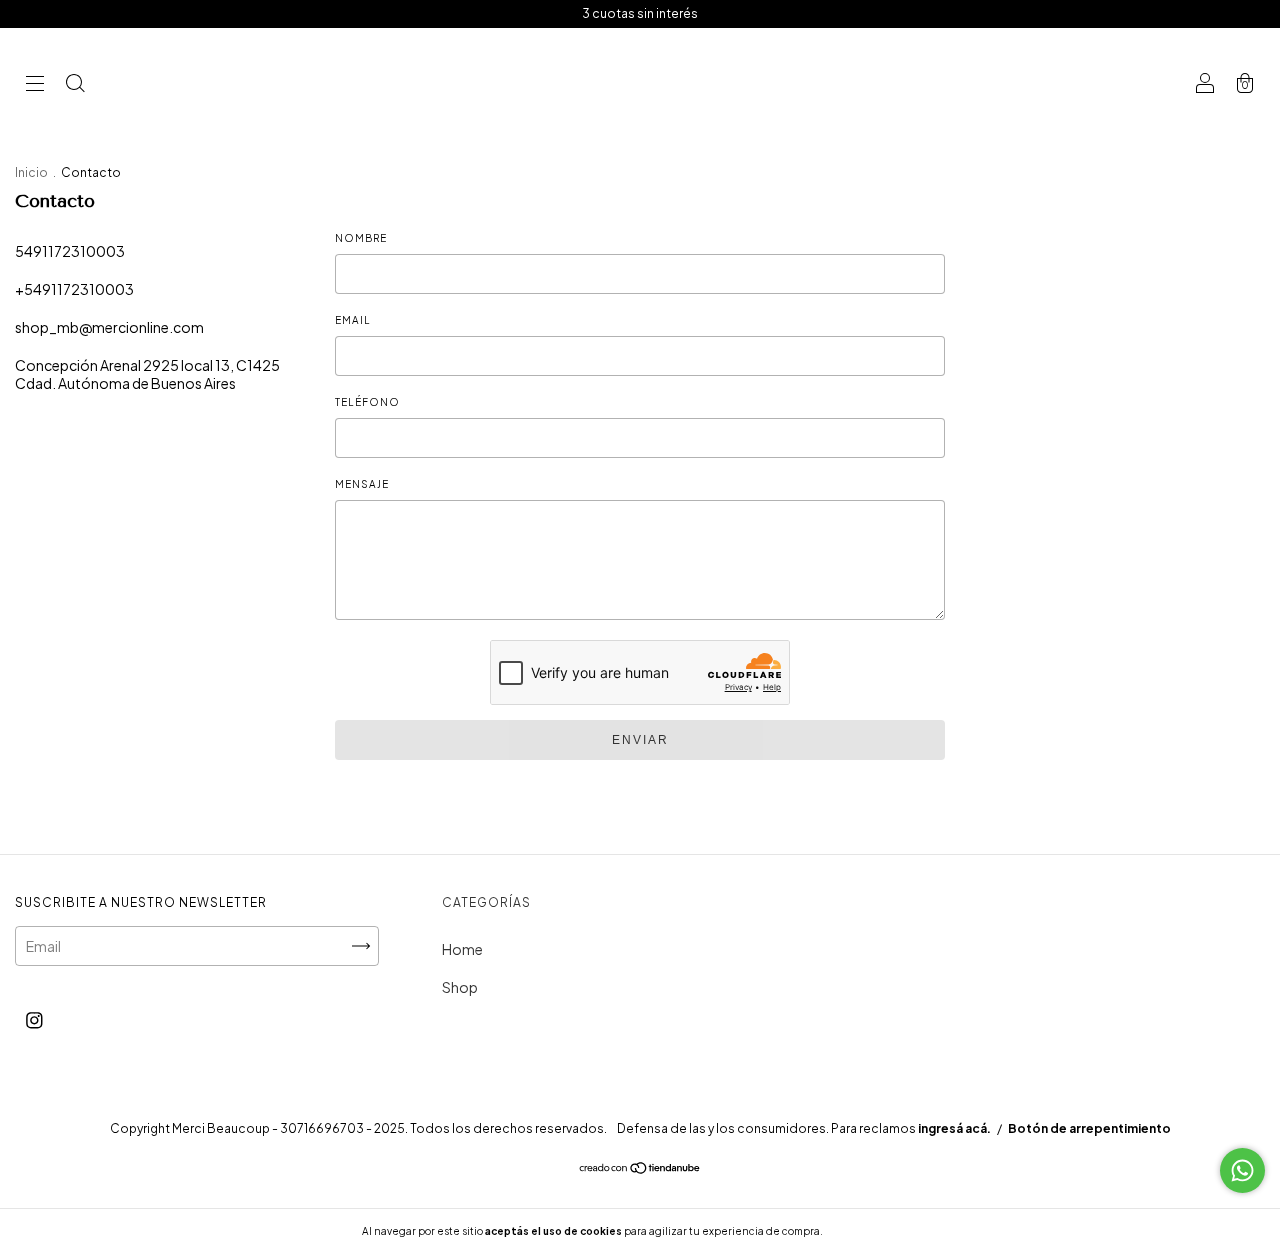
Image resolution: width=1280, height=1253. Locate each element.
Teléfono (367, 402)
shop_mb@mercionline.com (109, 327)
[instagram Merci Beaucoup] (34, 1019)
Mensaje (362, 484)
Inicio (31, 172)
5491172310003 (70, 251)
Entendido (878, 1231)
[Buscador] (75, 84)
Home (462, 949)
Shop (460, 987)
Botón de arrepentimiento (1089, 1128)
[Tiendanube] (640, 1169)
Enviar (640, 740)
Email (353, 320)
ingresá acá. (954, 1128)
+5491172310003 (74, 289)
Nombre (361, 238)
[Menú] (35, 84)
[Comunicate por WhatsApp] (1242, 1170)
